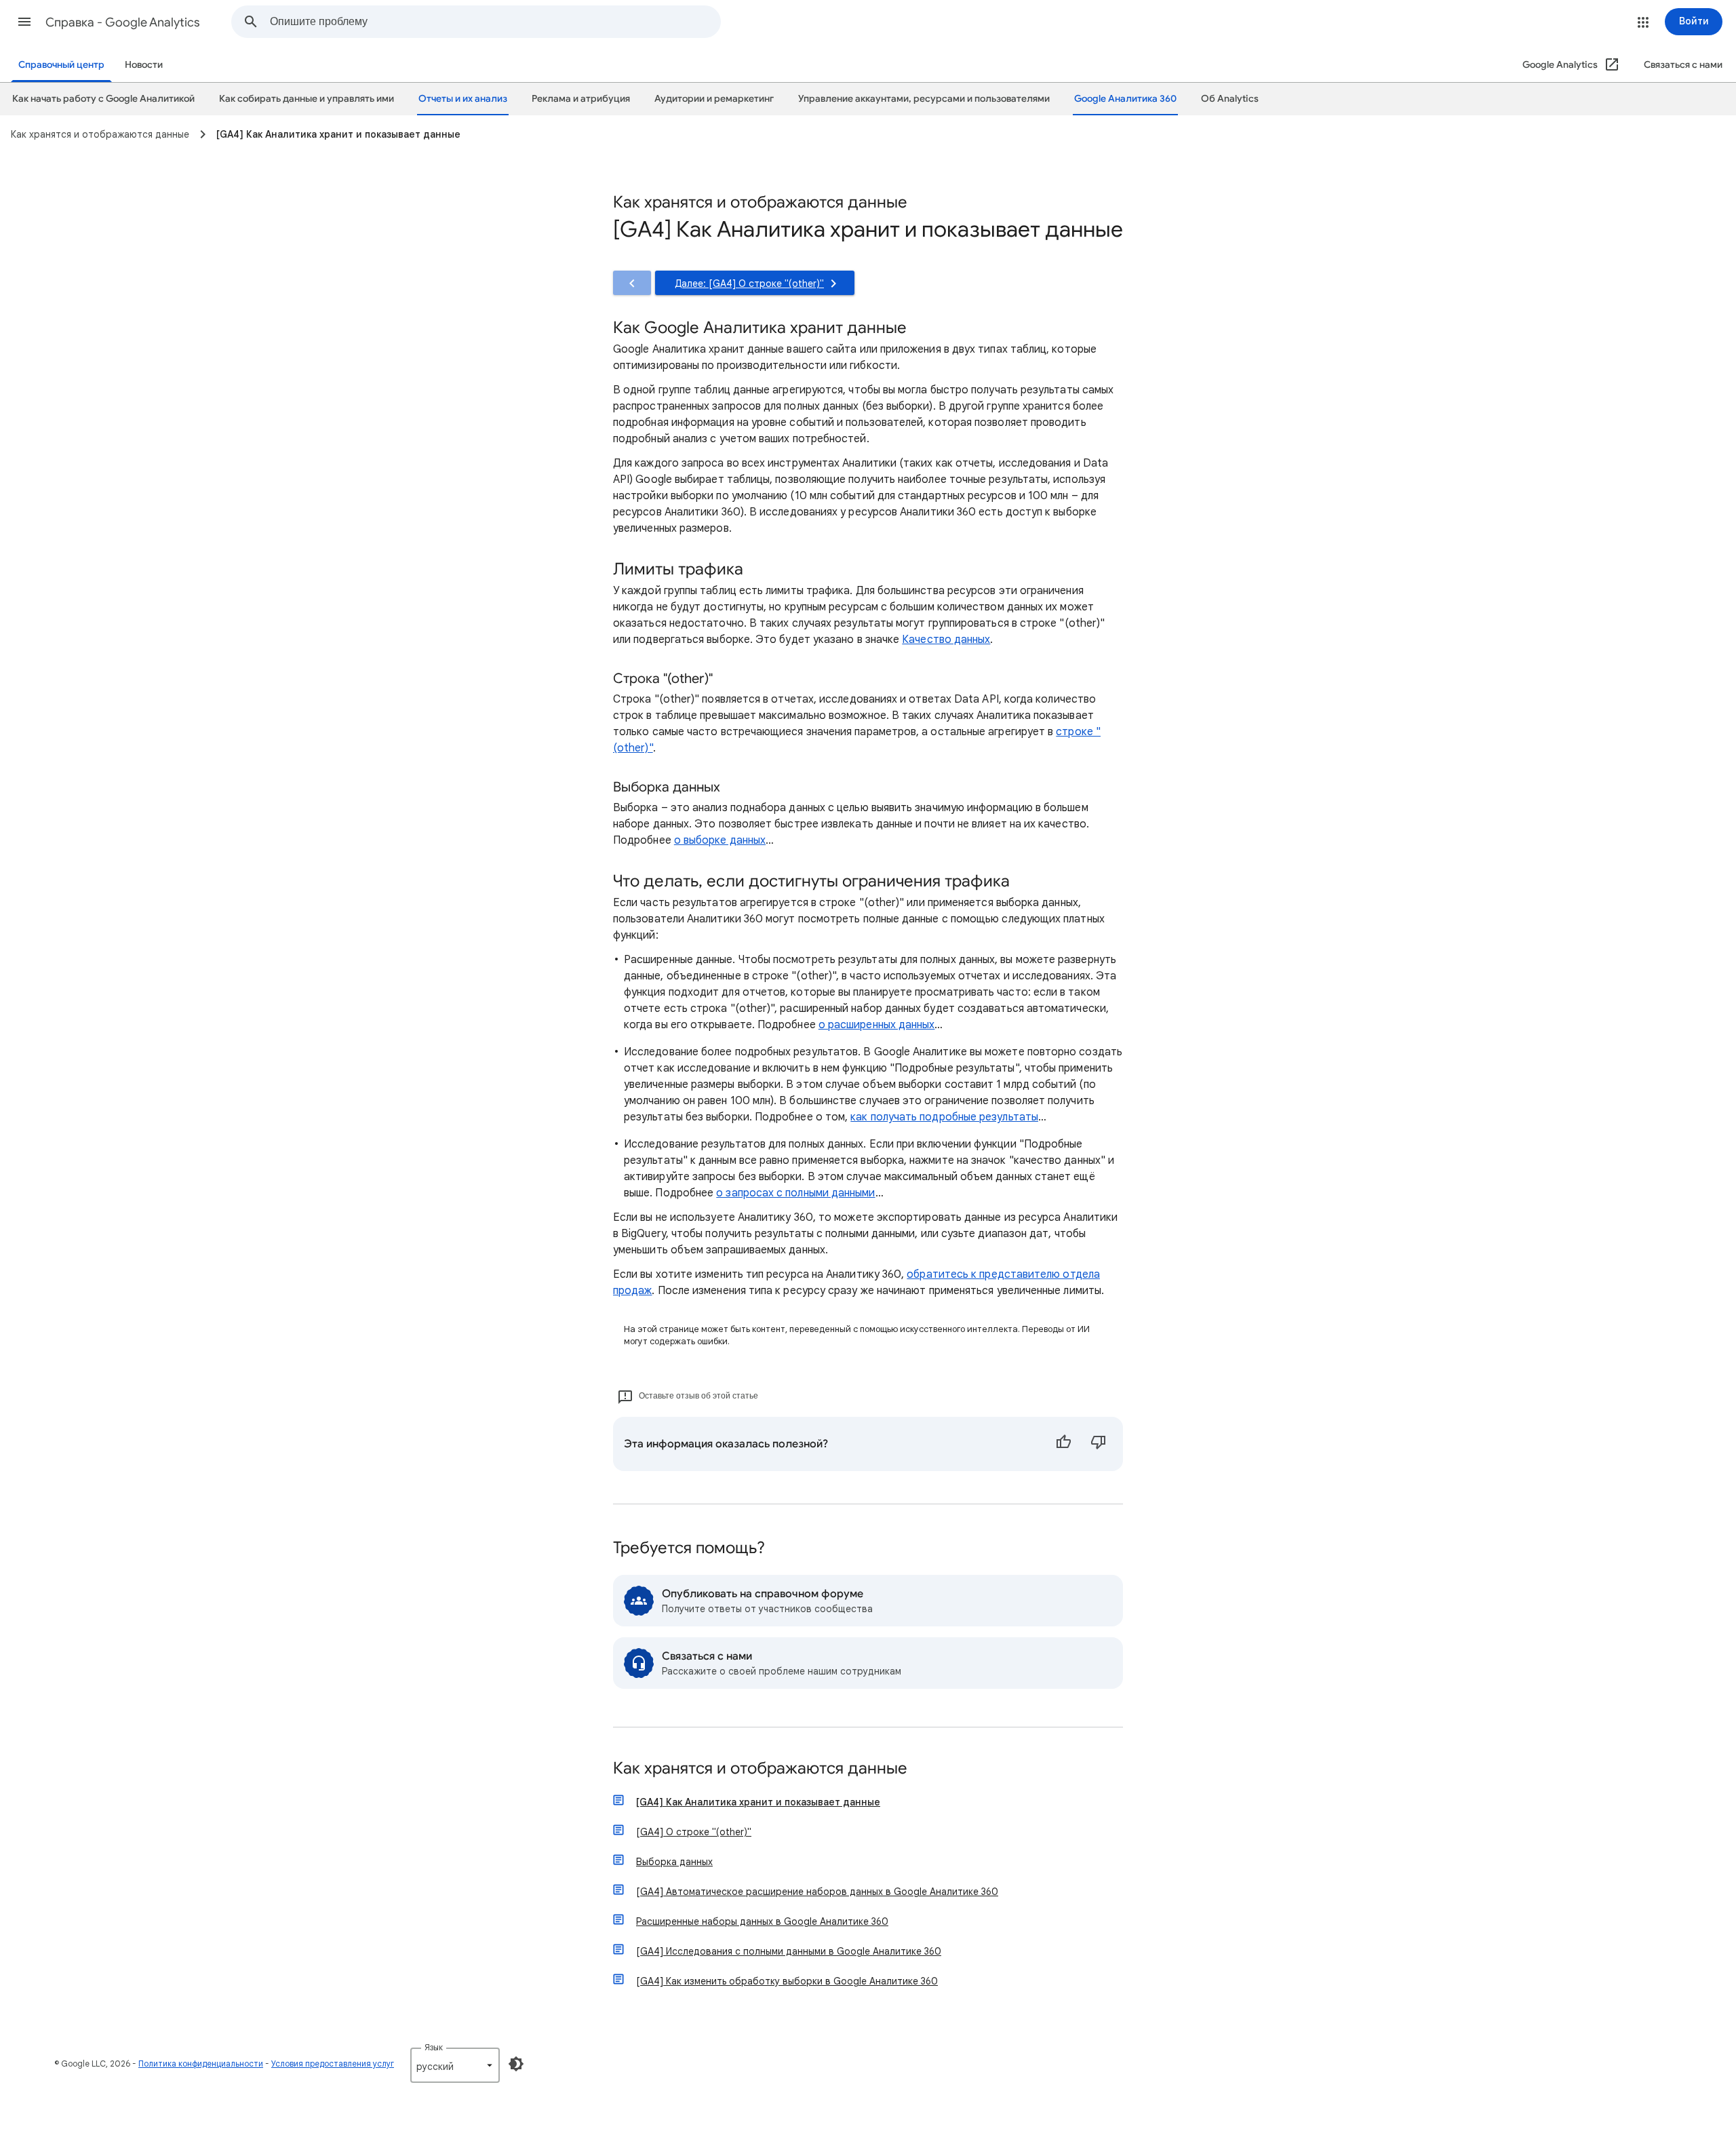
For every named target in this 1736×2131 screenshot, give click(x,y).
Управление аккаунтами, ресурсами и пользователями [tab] (924, 99)
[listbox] (455, 2065)
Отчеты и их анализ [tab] (463, 99)
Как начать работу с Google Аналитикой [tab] (103, 99)
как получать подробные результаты (944, 1117)
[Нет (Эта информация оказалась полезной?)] (1099, 1444)
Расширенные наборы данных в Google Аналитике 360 (762, 1921)
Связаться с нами (1683, 65)
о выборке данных (720, 840)
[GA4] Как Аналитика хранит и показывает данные (758, 1802)
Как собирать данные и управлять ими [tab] (307, 99)
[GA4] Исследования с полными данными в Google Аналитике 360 (789, 1951)
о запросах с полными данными (795, 1193)
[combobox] (495, 22)
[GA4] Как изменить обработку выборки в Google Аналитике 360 (787, 1981)
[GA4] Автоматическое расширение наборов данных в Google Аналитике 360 (817, 1892)
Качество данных (946, 640)
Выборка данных (674, 1862)
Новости (144, 65)
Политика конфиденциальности (201, 2064)
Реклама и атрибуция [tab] (581, 99)
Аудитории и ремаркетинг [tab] (714, 99)
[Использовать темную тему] (516, 2064)
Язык (434, 2047)
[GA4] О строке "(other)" (694, 1832)
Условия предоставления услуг (333, 2064)
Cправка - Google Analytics (123, 22)
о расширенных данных (877, 1025)
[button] (24, 22)
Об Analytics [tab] (1230, 99)
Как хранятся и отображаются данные (760, 1769)
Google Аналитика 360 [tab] (1125, 99)
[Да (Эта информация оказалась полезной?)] (1063, 1444)
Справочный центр (61, 65)
